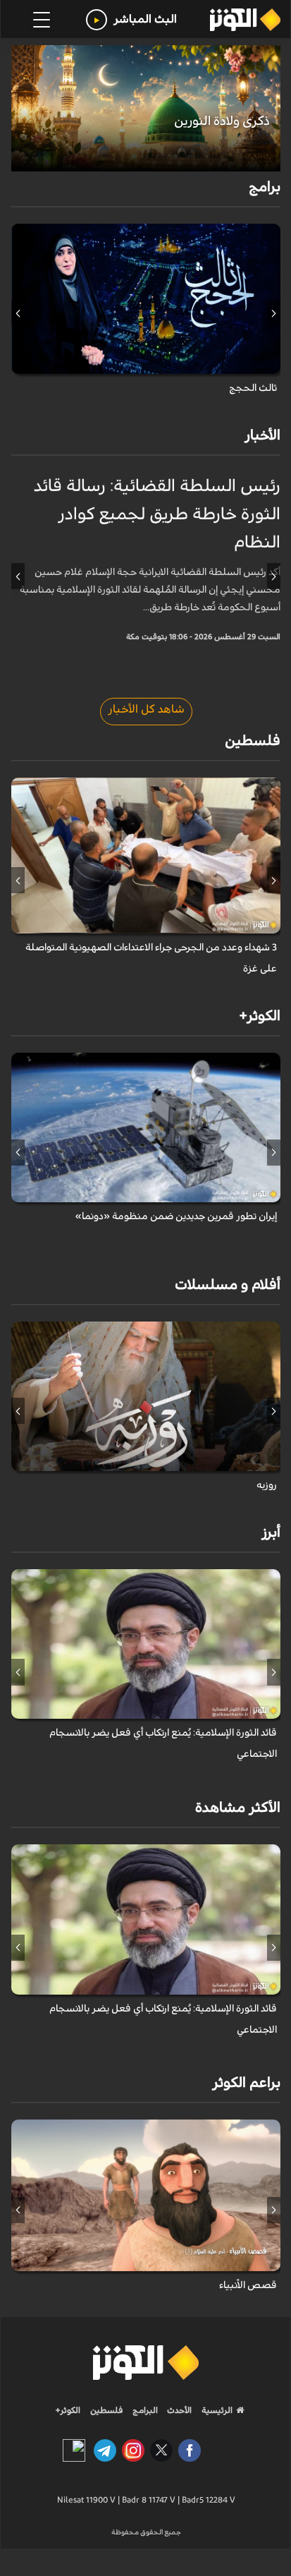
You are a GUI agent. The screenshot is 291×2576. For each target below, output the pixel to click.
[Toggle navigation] (42, 20)
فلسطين (107, 2410)
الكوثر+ (68, 2410)
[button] (274, 313)
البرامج (144, 2410)
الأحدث (178, 2410)
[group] (146, 108)
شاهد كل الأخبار (146, 709)
